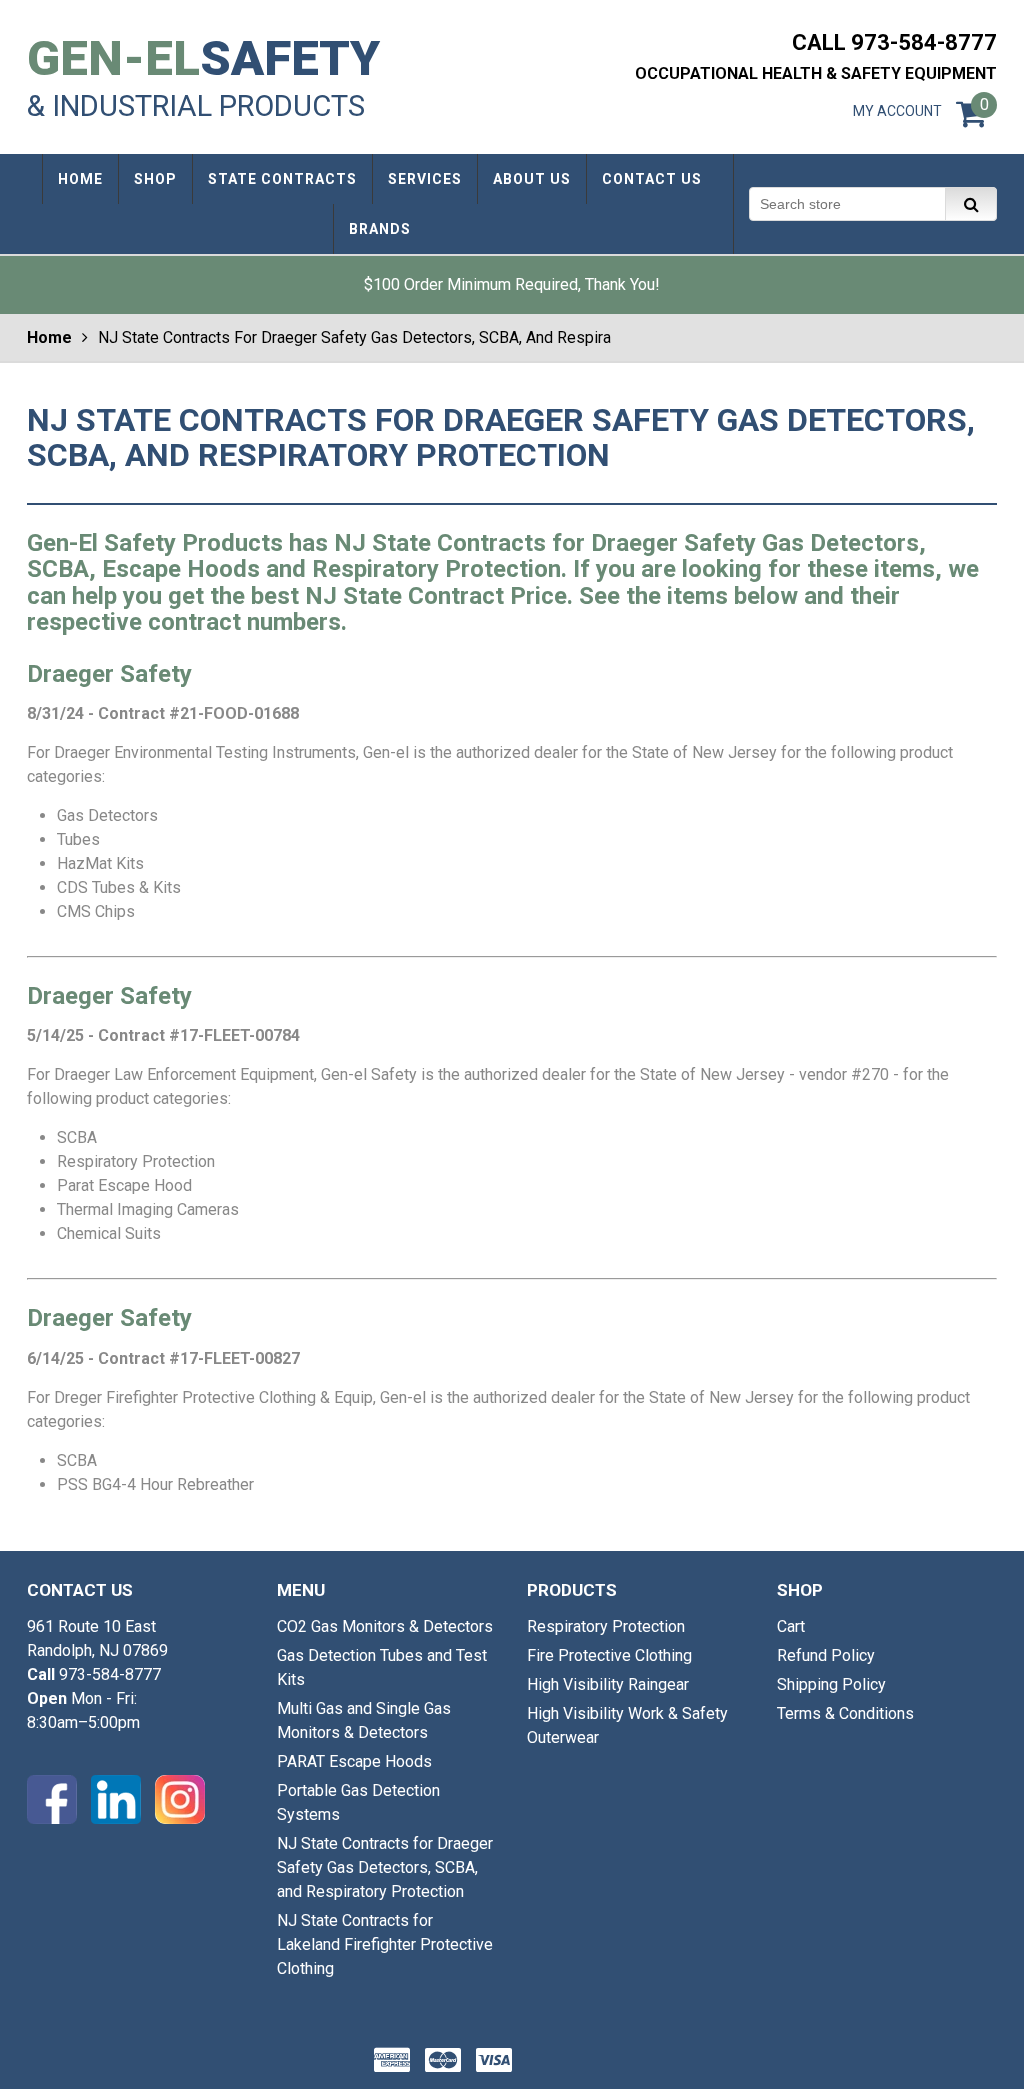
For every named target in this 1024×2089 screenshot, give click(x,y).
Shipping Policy (831, 1684)
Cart (791, 1626)
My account (897, 111)
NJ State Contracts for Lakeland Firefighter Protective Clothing (385, 1944)
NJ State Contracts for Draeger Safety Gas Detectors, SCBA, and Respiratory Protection (385, 1867)
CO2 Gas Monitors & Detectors (385, 1626)
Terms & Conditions (845, 1713)
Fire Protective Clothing (609, 1655)
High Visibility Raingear (608, 1684)
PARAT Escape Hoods (354, 1761)
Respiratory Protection (606, 1626)
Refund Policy (826, 1655)
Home (49, 337)
